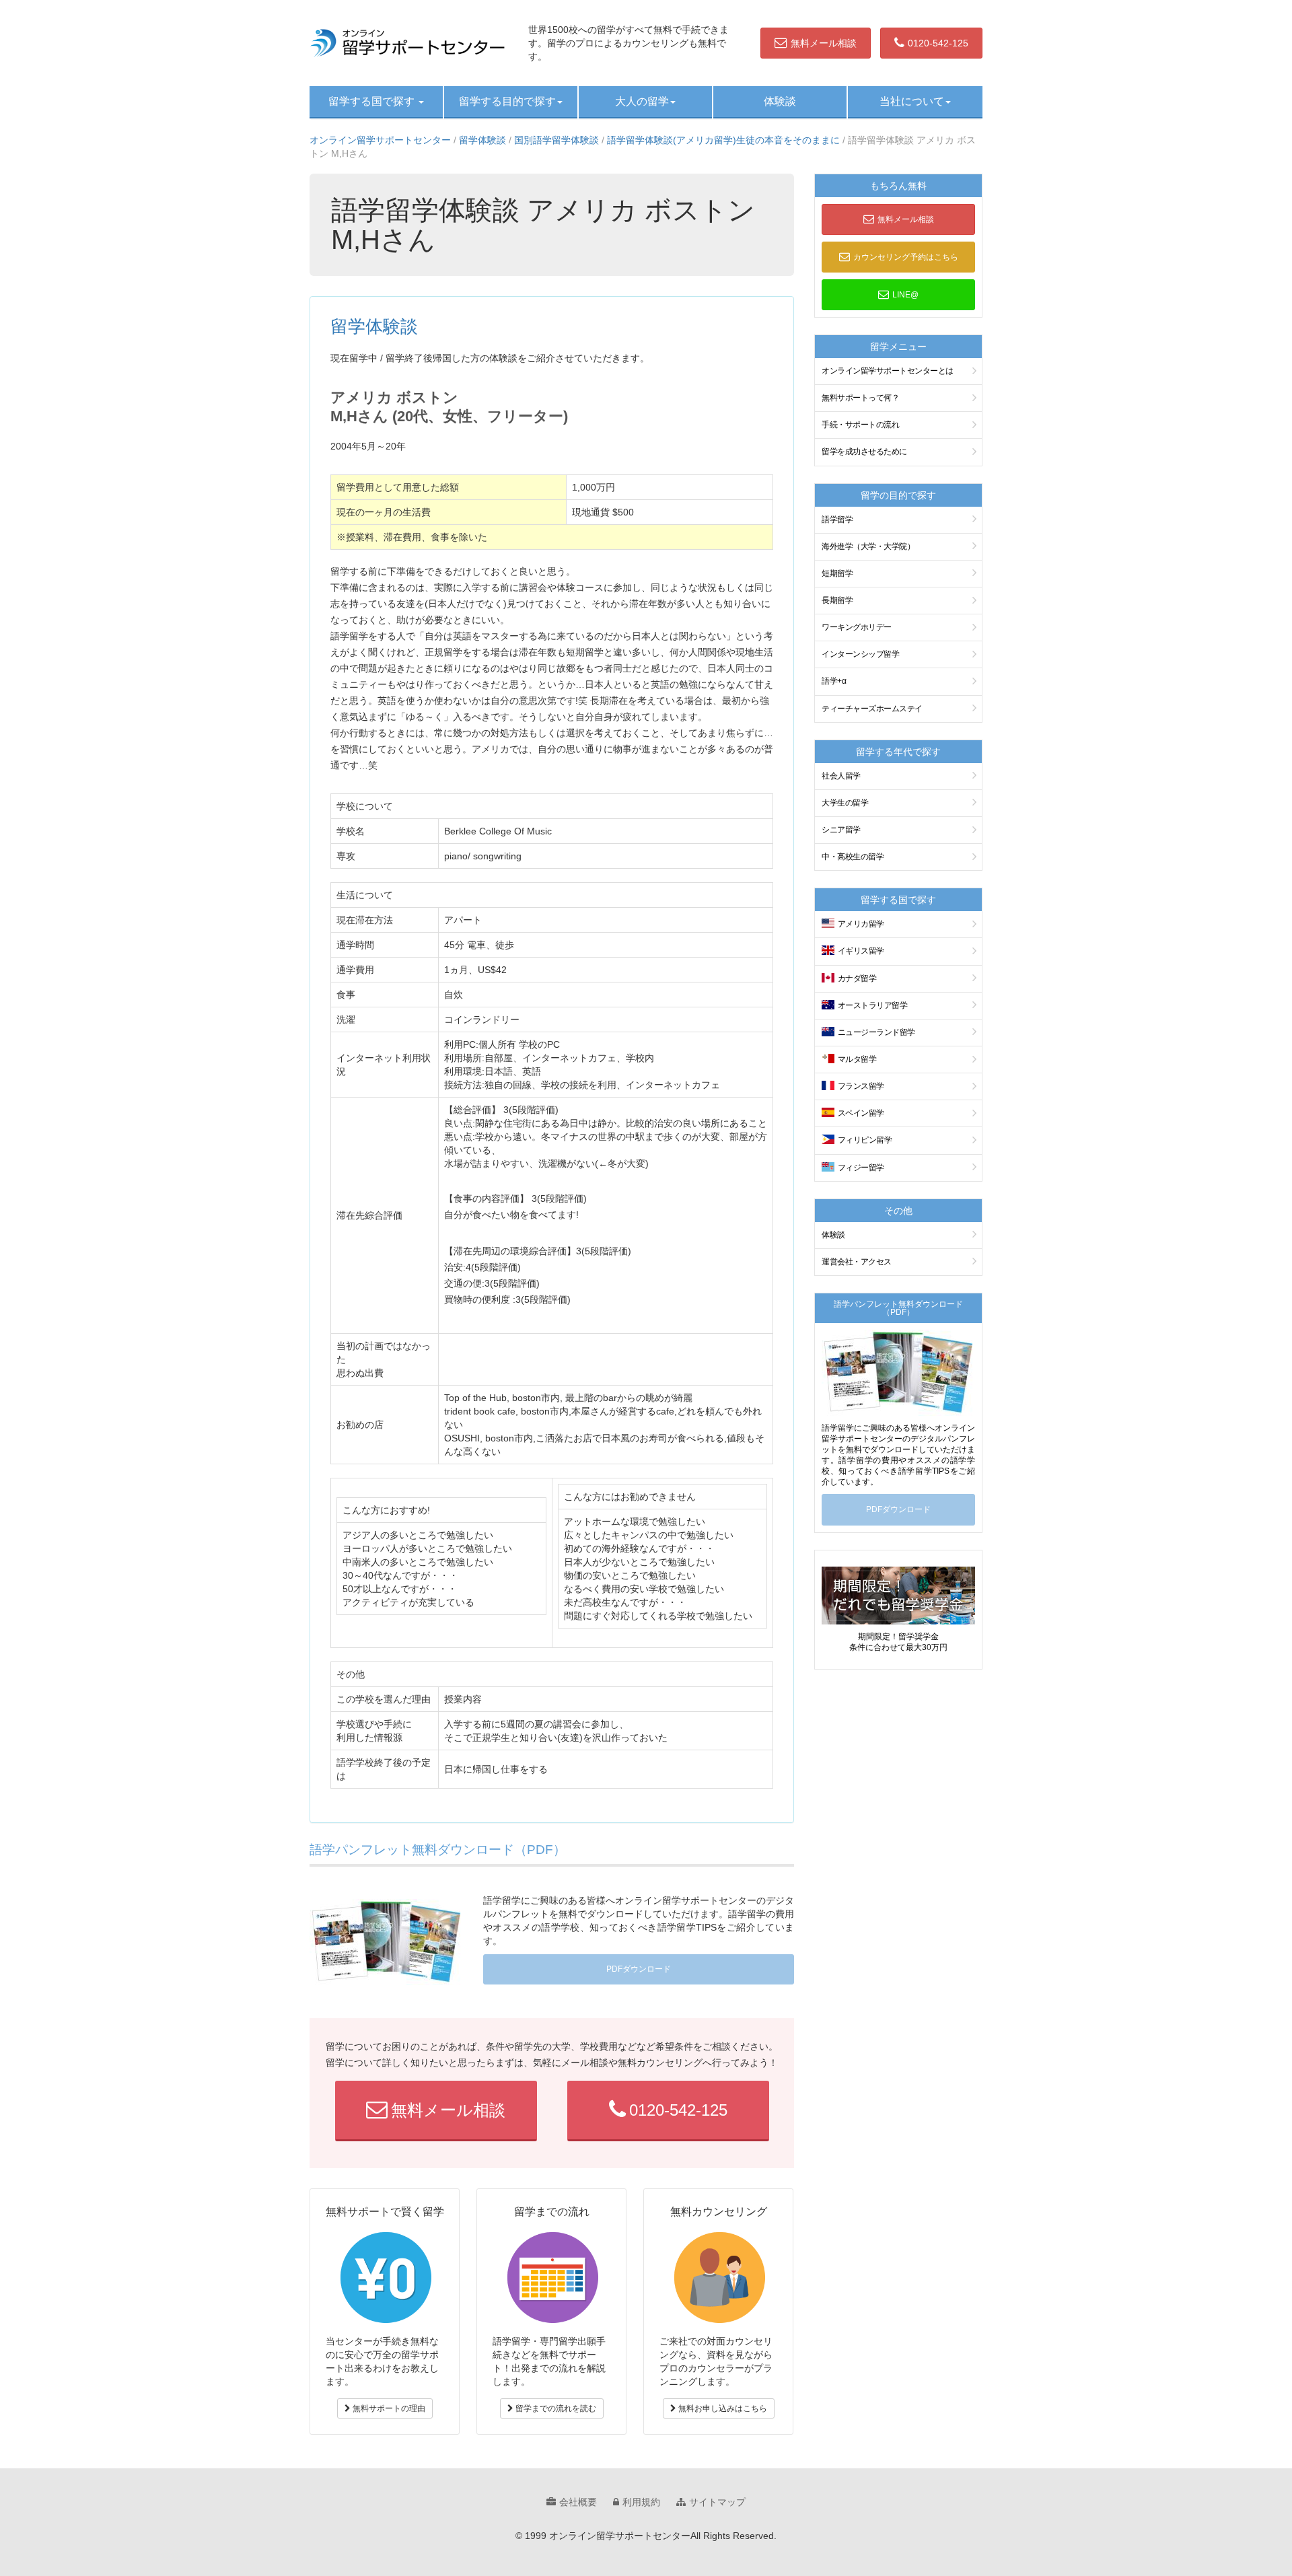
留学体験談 (482, 140)
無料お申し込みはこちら (722, 2408)
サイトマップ (717, 2502)
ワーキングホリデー (857, 627)
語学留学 (837, 520)
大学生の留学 (845, 803)
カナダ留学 (857, 978)
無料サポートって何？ (860, 398)
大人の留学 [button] (642, 101)
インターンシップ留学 (860, 654)
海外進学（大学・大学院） (868, 546)
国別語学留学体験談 (557, 140)
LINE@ (905, 295)
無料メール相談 (824, 43)
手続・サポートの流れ (860, 425)
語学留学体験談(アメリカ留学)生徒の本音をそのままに (723, 140)
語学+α (834, 681)
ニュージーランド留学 (876, 1032)
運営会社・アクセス (857, 1262)
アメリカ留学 (861, 924)
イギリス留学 (861, 951)
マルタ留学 (857, 1059)
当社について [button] (912, 101)
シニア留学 (841, 830)
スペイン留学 (861, 1113)
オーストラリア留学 (873, 1005)
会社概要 (578, 2502)
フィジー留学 (861, 1168)
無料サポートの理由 (388, 2408)
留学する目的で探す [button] (507, 101)
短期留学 (837, 573)
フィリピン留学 (865, 1140)
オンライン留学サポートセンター (380, 140)
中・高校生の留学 (853, 857)
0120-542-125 (938, 43)
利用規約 (641, 2502)
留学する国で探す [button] (373, 101)
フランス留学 (861, 1086)
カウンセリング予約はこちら (906, 257)
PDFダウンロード (639, 1969)
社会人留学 (841, 776)
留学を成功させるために (864, 452)
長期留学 (837, 600)
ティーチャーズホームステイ (872, 709)
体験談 (780, 101)
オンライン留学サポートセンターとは (888, 371)
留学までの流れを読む (555, 2408)
